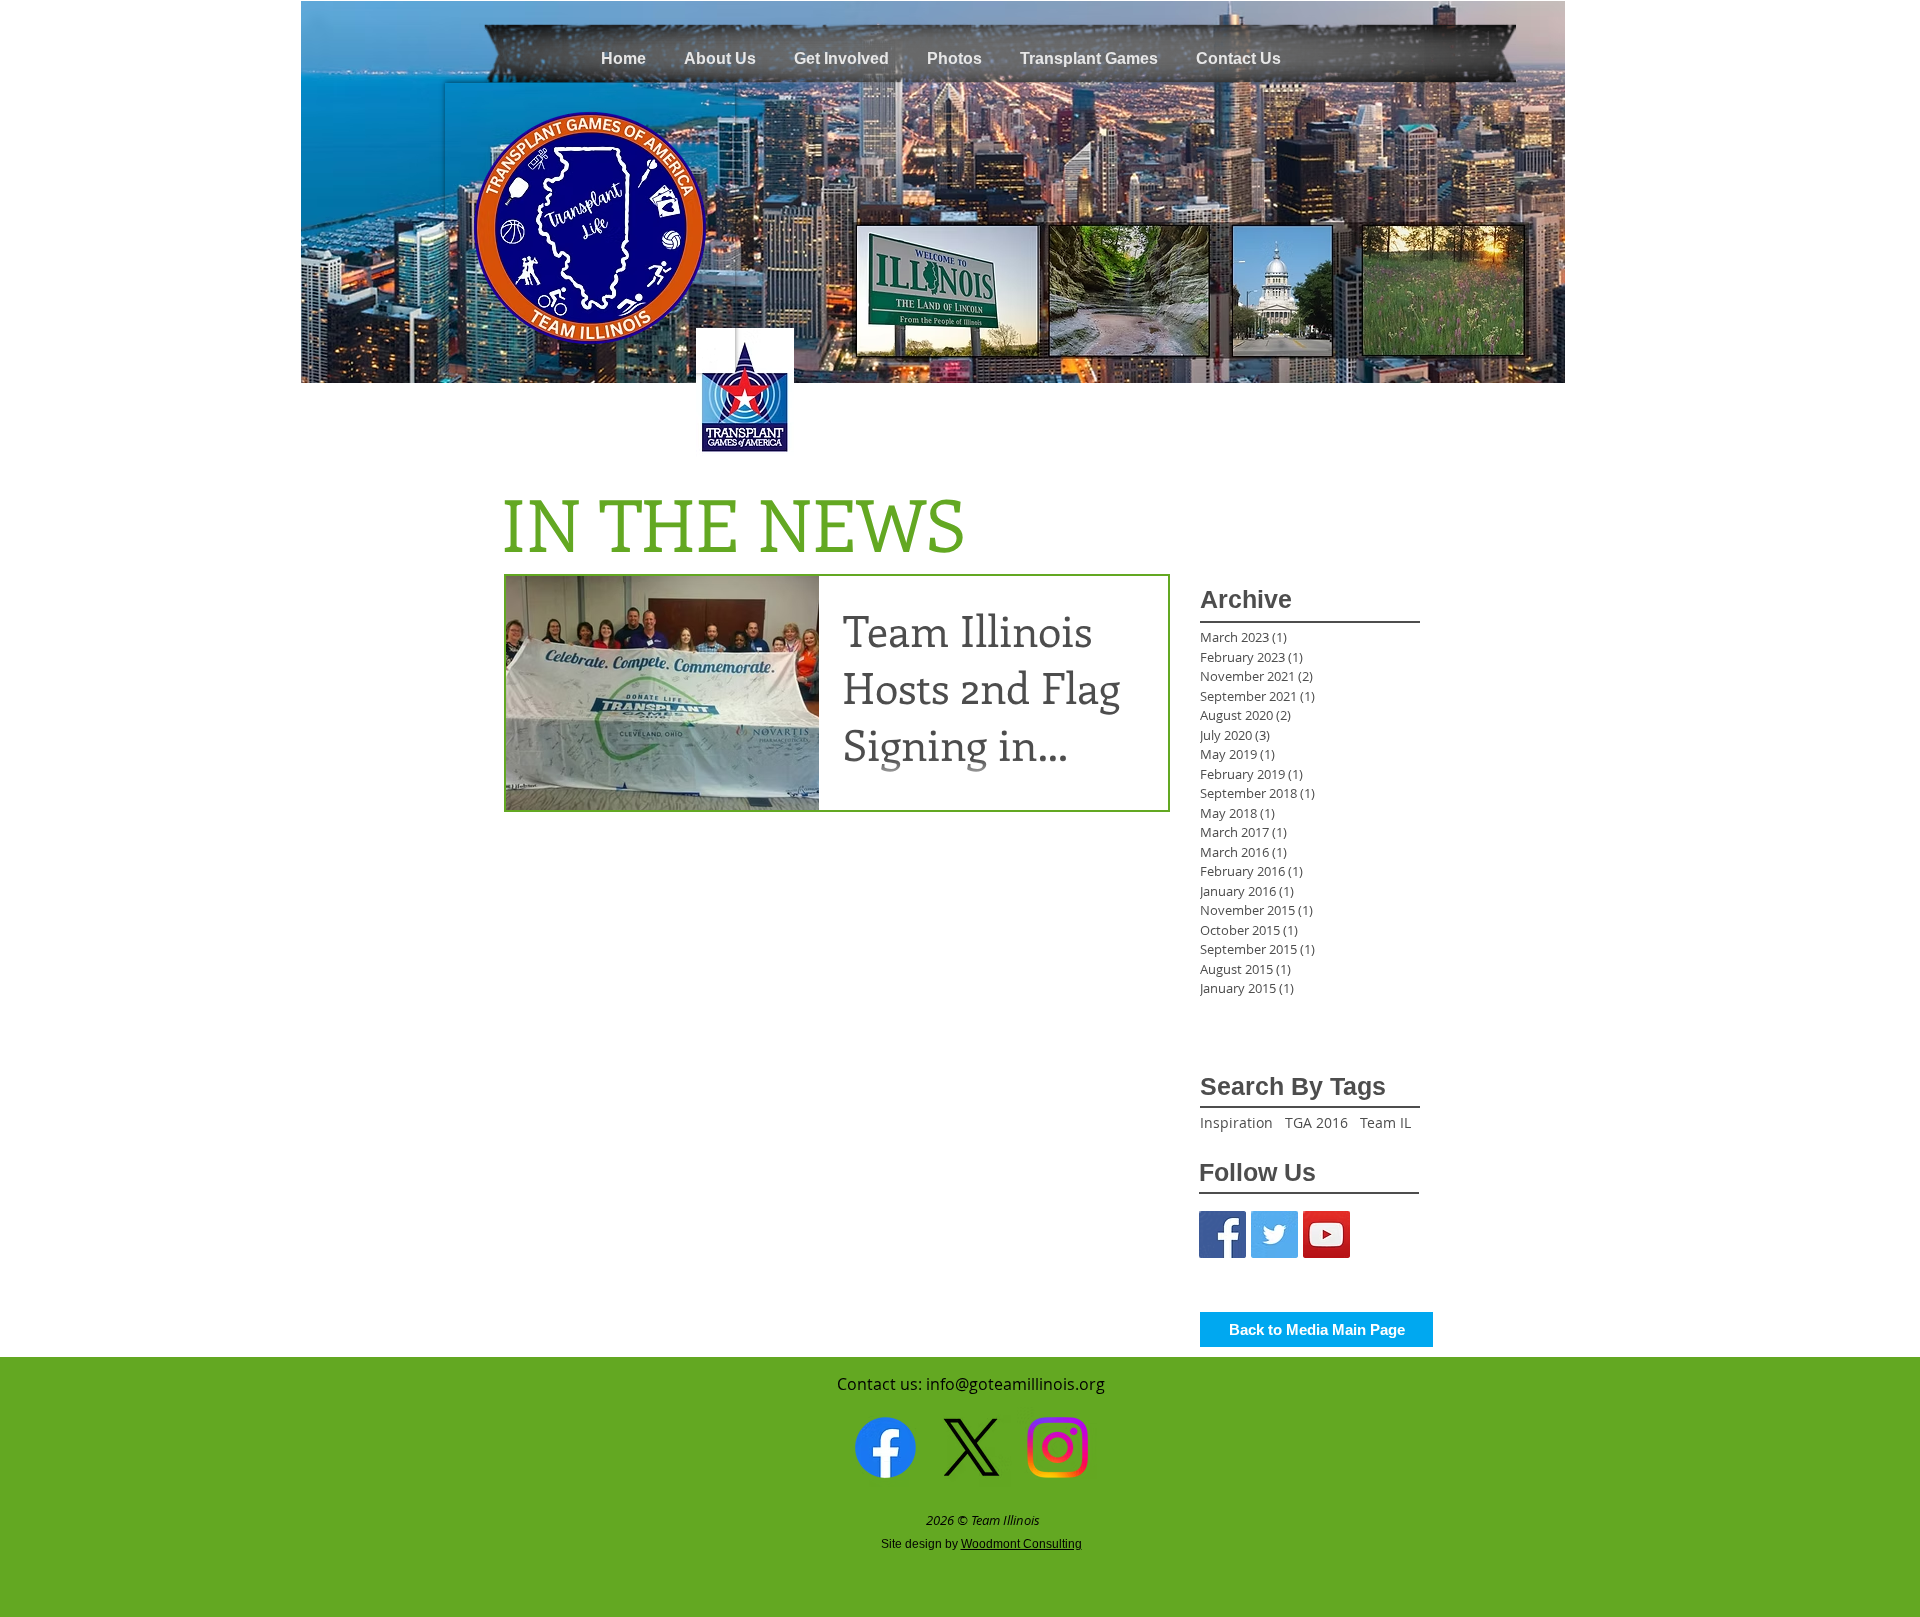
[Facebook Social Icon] (1222, 1234)
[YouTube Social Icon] (1326, 1234)
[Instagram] (1057, 1447)
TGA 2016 (1316, 1122)
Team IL (1385, 1122)
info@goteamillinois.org (1015, 1384)
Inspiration (1236, 1122)
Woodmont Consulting (1021, 1544)
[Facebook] (885, 1447)
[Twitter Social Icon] (1274, 1234)
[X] (971, 1447)
